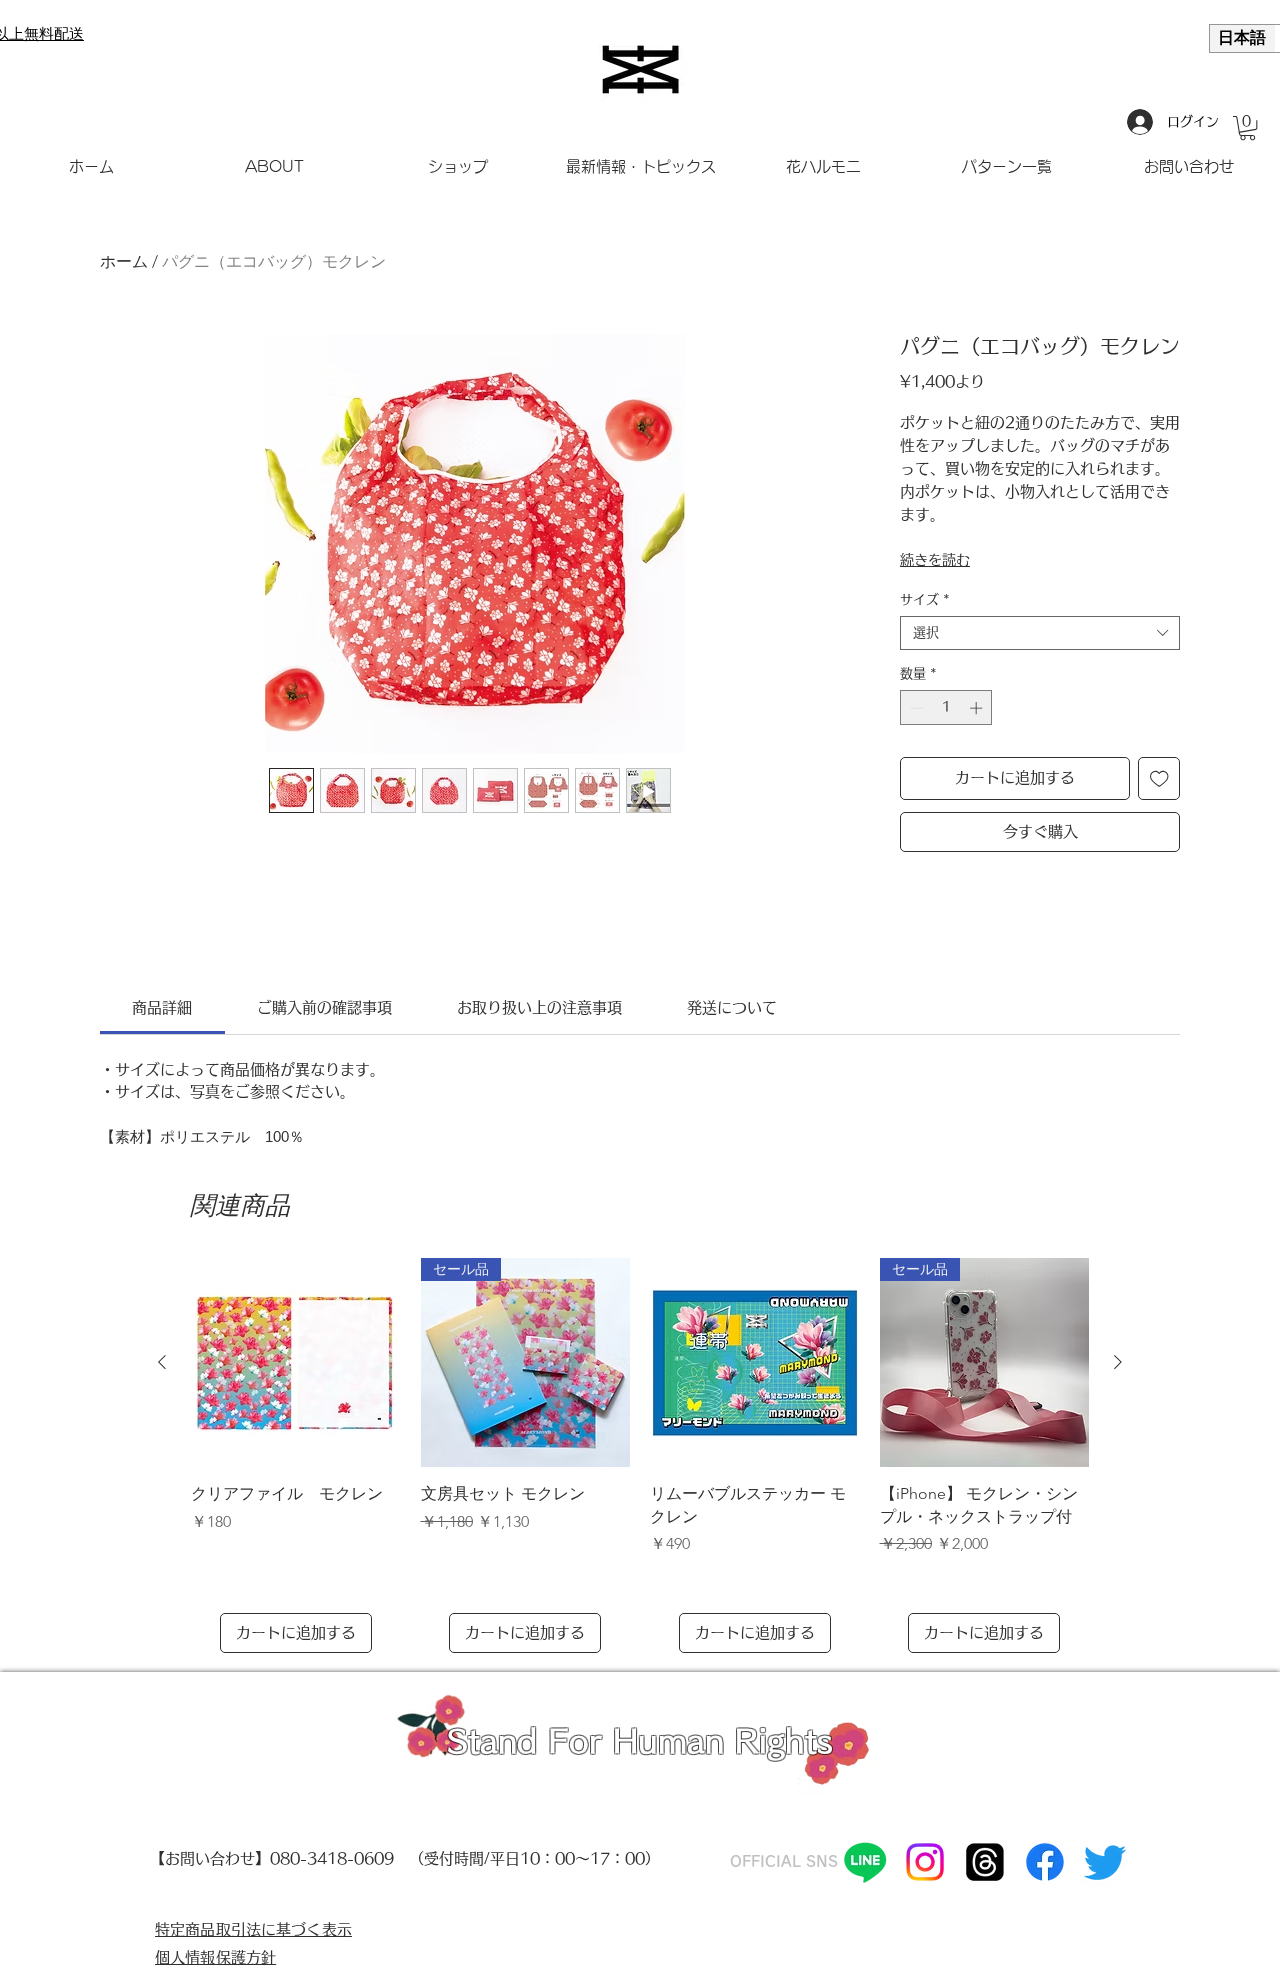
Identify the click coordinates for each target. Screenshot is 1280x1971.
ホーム (124, 261)
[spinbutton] (946, 708)
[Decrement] (915, 708)
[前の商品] (162, 1362)
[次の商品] (1118, 1362)
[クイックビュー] (296, 1363)
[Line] (865, 1862)
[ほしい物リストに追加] (1159, 778)
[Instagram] (925, 1862)
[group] (640, 1456)
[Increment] (978, 708)
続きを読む (935, 560)
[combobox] (1040, 633)
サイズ (925, 599)
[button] (1247, 128)
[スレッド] (985, 1862)
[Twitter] (1105, 1862)
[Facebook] (1045, 1862)
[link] (162, 1007)
